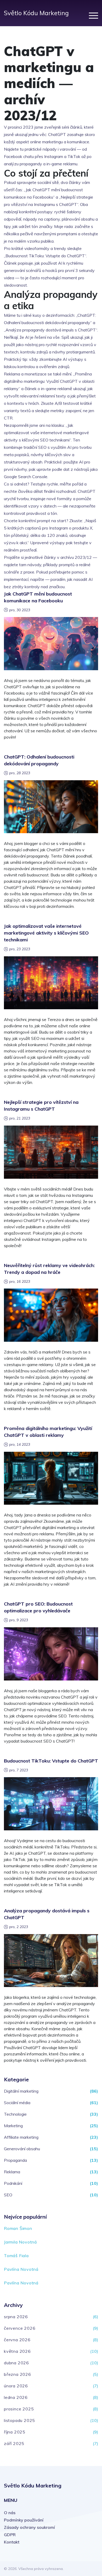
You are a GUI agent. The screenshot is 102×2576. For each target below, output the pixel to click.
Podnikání (13, 2183)
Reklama (12, 2172)
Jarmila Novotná (20, 2242)
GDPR (10, 2535)
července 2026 (20, 2328)
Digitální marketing (21, 2091)
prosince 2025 (19, 2409)
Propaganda (15, 2160)
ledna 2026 (16, 2397)
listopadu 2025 (19, 2420)
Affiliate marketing (21, 2137)
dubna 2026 (16, 2363)
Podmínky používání (24, 2520)
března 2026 (18, 2374)
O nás (10, 2513)
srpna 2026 (16, 2317)
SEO (8, 2195)
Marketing (13, 2126)
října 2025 (15, 2432)
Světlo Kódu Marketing (36, 13)
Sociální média (17, 2103)
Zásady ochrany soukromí (29, 2527)
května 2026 (17, 2351)
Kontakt (12, 2542)
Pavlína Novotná (21, 2269)
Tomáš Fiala (16, 2256)
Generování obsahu (22, 2149)
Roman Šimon (18, 2228)
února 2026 (16, 2386)
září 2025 (14, 2443)
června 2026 (17, 2340)
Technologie (15, 2114)
